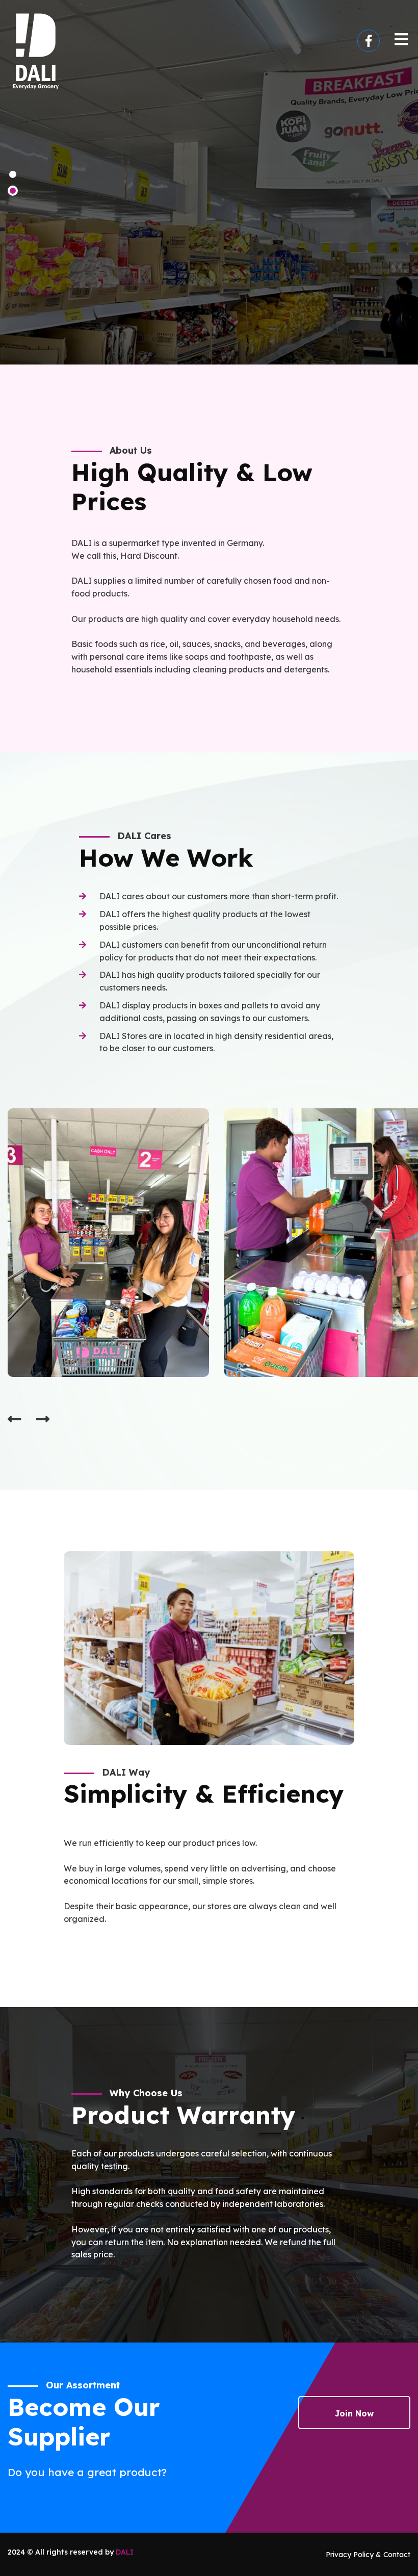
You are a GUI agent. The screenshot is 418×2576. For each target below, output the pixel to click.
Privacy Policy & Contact (368, 2555)
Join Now (354, 2413)
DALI (125, 2552)
